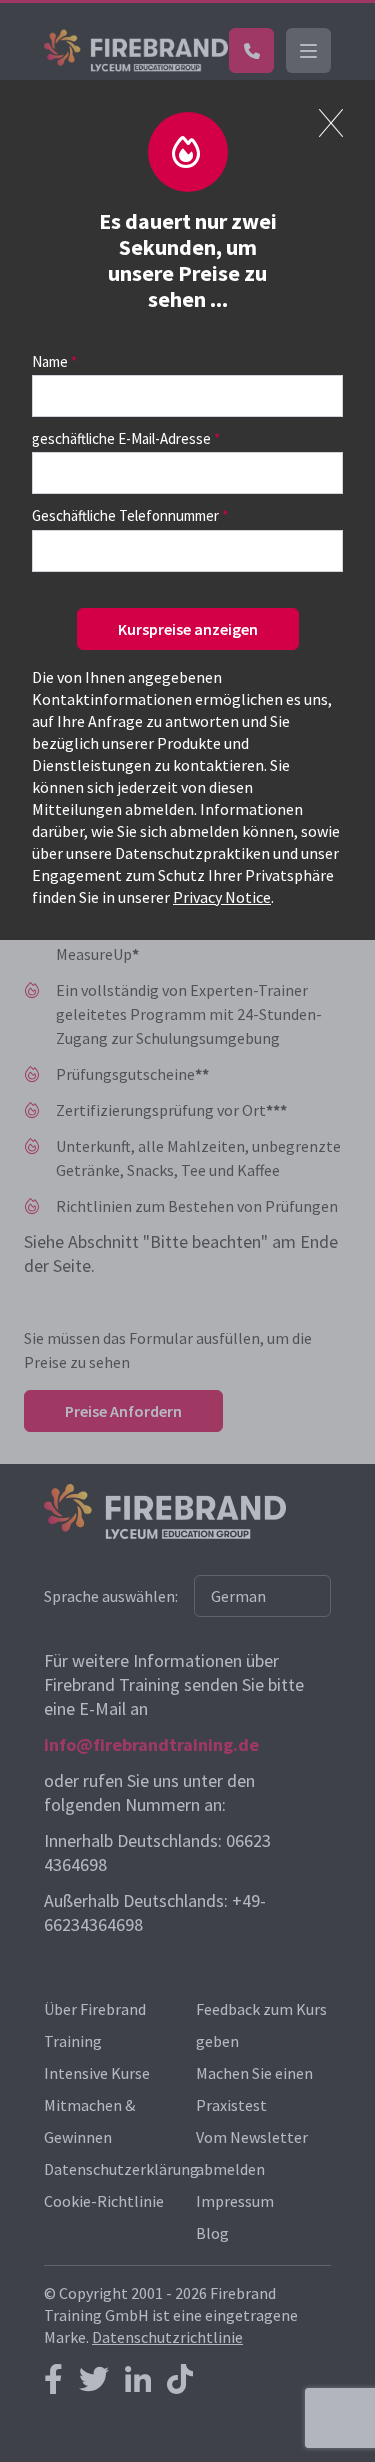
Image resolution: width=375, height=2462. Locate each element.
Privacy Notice (222, 897)
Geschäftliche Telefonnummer (125, 515)
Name (50, 361)
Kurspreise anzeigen (188, 629)
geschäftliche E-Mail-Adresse (121, 438)
